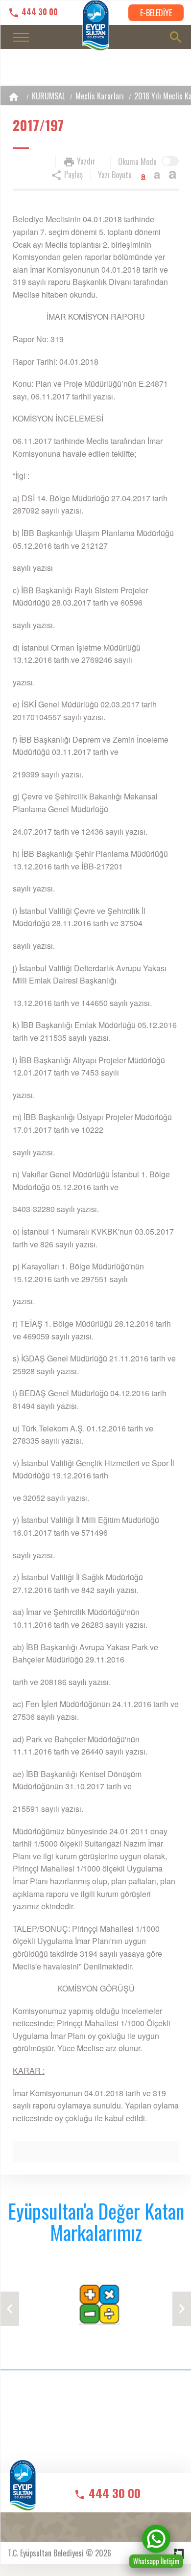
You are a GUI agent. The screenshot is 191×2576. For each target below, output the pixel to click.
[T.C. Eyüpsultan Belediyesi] (23, 2492)
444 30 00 (39, 12)
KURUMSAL (48, 96)
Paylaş (72, 174)
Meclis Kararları (100, 96)
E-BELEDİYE (156, 13)
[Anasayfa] (14, 97)
